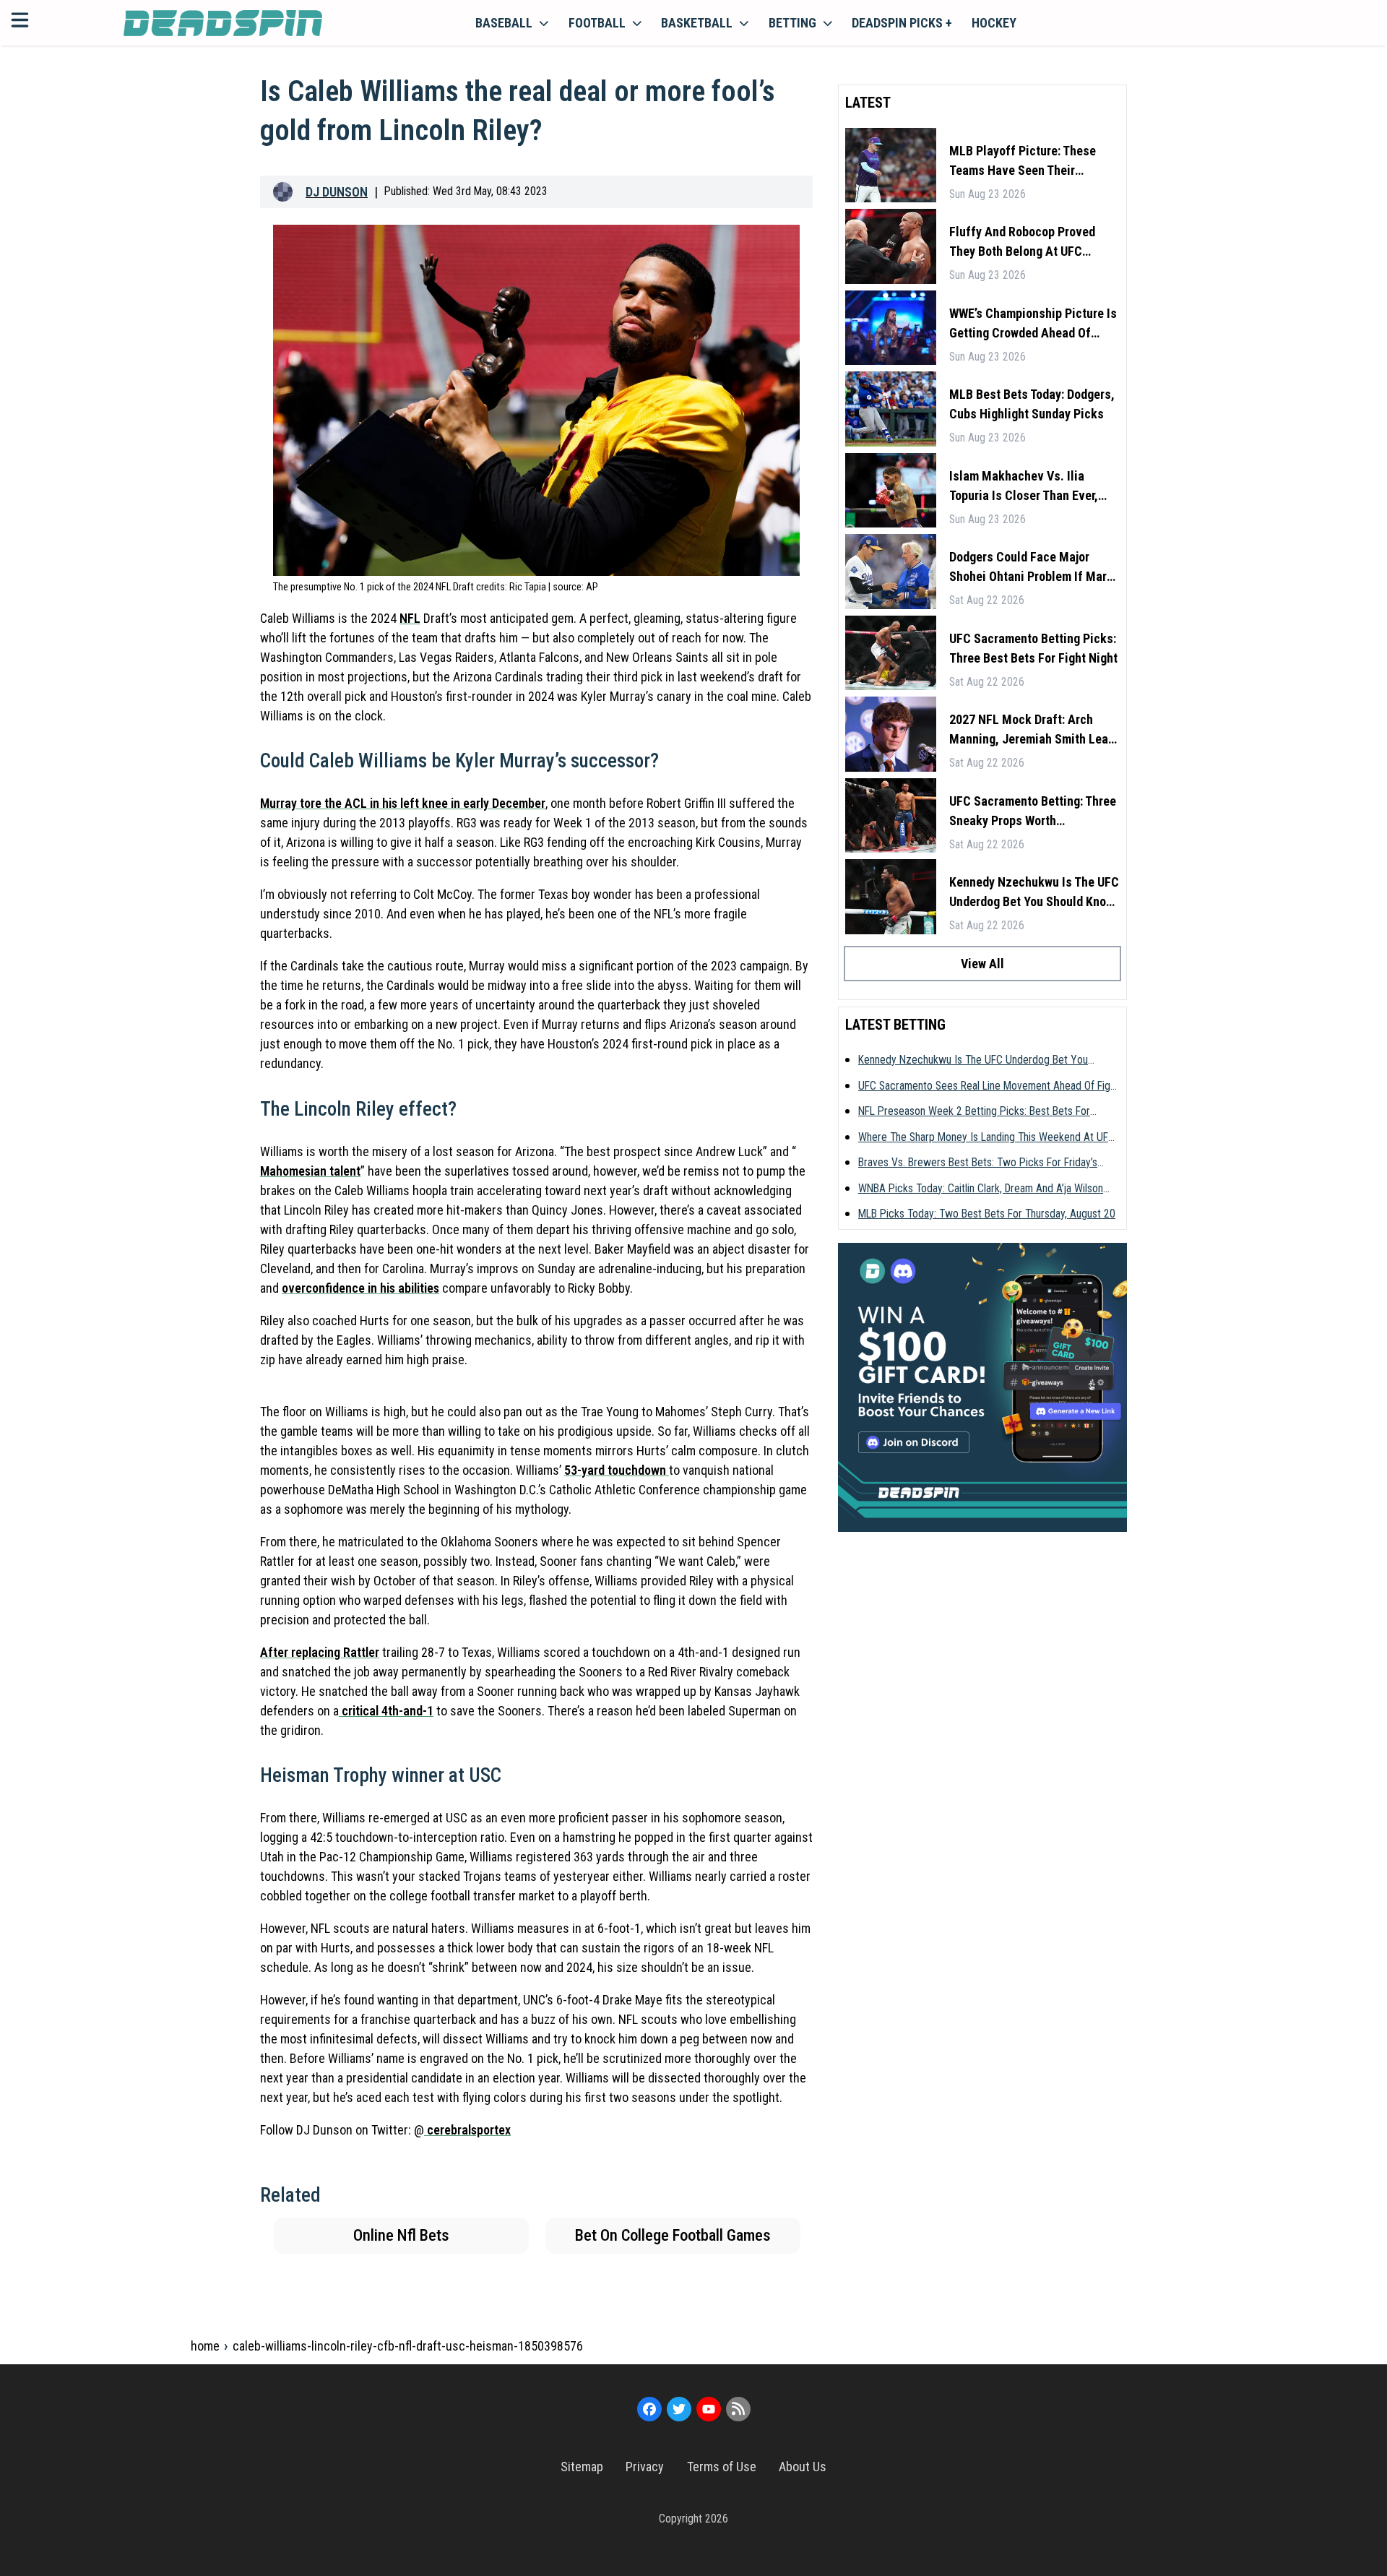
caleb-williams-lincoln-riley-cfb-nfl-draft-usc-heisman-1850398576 (408, 2346)
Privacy (645, 2467)
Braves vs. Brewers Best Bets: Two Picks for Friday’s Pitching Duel (978, 1163)
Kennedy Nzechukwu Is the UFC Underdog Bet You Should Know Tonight (1034, 893)
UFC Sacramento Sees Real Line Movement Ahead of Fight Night (989, 1087)
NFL (410, 618)
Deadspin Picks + (902, 23)
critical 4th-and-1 (386, 1711)
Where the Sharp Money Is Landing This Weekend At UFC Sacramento (986, 1138)
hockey (994, 23)
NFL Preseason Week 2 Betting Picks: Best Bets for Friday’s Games (974, 1112)
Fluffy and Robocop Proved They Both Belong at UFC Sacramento (1022, 242)
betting (792, 23)
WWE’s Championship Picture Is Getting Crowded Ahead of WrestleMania (1033, 324)
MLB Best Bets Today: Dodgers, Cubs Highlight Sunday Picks (1032, 404)
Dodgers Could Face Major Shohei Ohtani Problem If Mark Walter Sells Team (1031, 568)
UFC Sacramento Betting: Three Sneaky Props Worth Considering (1033, 812)
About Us (803, 2467)
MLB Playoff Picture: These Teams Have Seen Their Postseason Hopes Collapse (1025, 161)
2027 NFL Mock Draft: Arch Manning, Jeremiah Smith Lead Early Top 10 (1032, 730)
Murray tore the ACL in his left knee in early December (403, 803)
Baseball (504, 23)
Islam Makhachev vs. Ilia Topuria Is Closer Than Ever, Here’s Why (1024, 487)
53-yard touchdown (617, 1470)
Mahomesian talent (310, 1171)
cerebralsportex (467, 2130)
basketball (697, 23)
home (205, 2346)
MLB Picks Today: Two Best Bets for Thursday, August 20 (987, 1214)
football (597, 23)
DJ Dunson (337, 192)
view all (982, 964)
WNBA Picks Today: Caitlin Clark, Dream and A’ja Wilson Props (981, 1189)
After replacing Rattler (320, 1652)
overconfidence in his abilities (360, 1288)
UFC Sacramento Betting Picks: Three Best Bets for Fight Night (1033, 648)
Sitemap (582, 2467)
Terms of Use (722, 2467)
